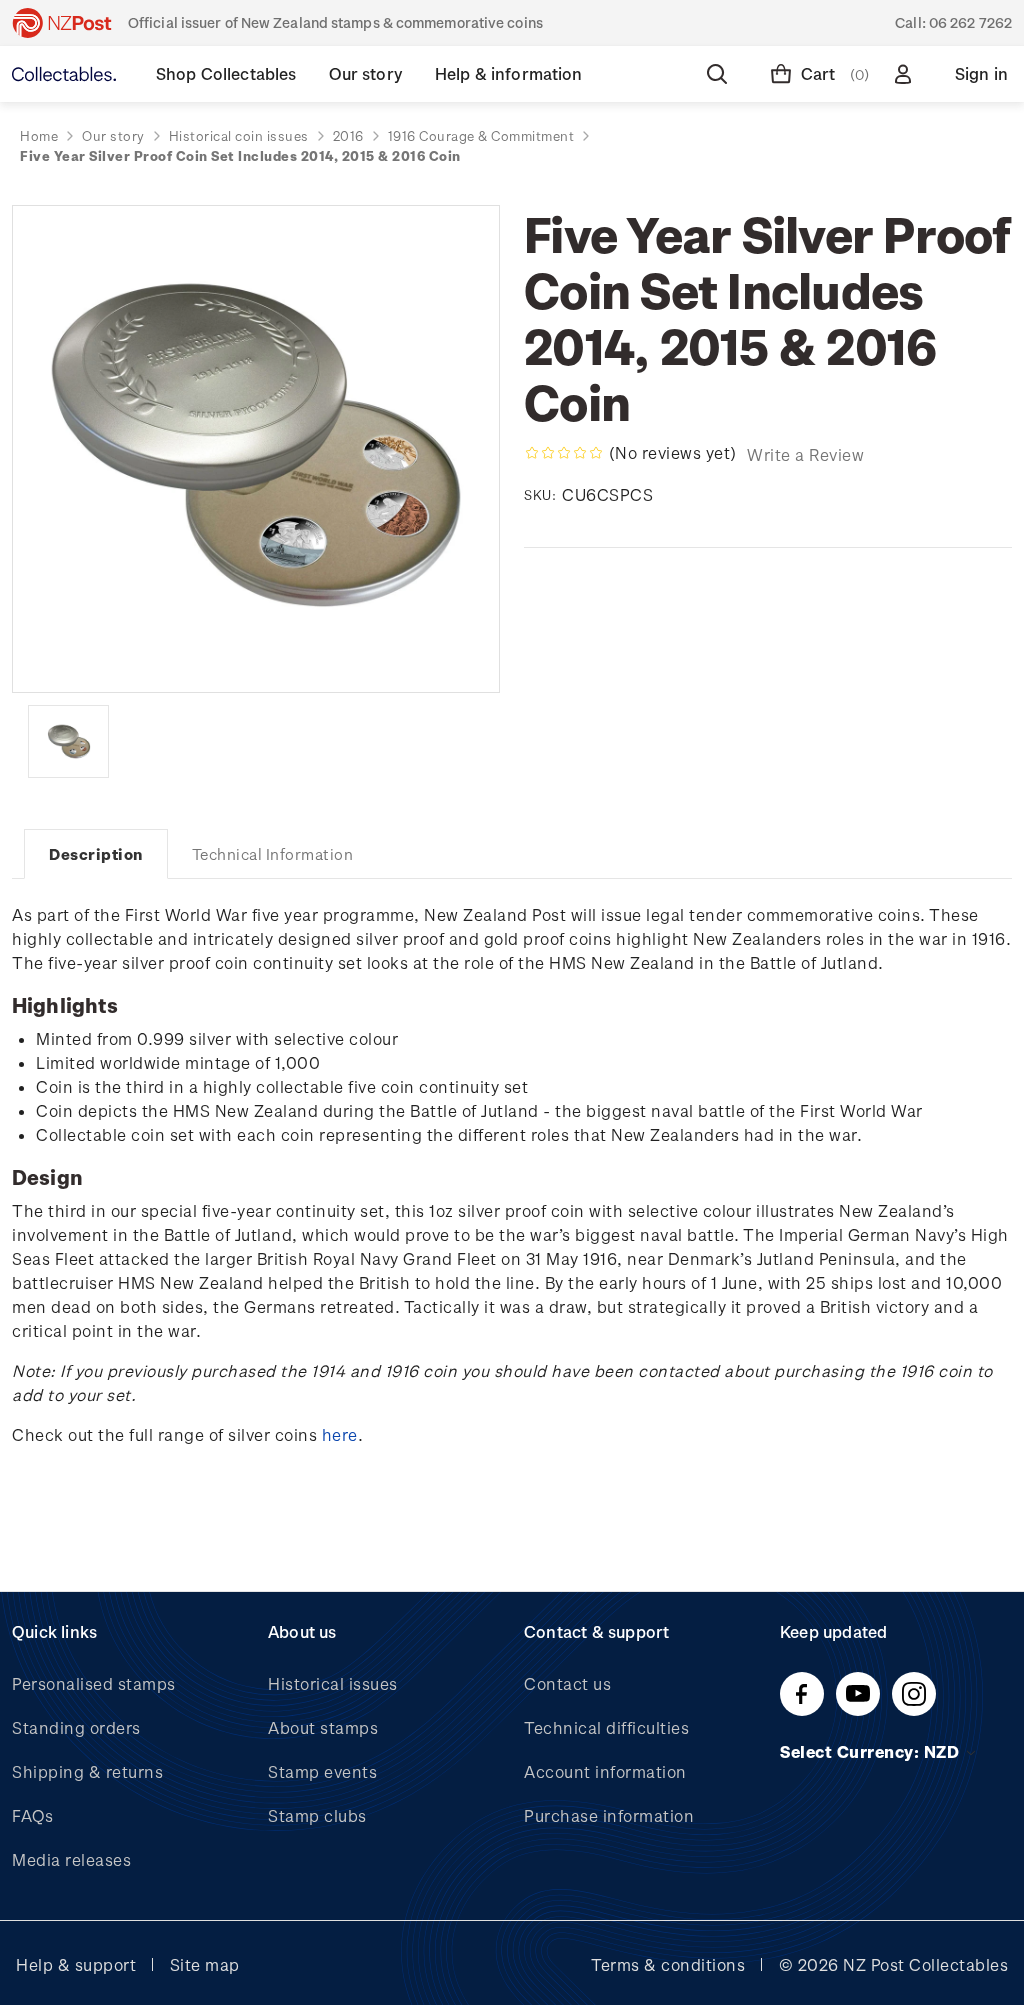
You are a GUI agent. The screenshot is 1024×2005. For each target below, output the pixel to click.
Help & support (76, 1964)
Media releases (71, 1859)
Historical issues (333, 1683)
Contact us (567, 1683)
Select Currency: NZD (872, 1751)
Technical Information (273, 854)
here (340, 1434)
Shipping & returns (87, 1771)
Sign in (981, 73)
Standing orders (76, 1727)
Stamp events (322, 1771)
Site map (205, 1964)
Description (96, 854)
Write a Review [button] (805, 454)
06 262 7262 (970, 22)
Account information (605, 1771)
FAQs (32, 1815)
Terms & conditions (668, 1964)
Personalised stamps (94, 1683)
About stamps (323, 1727)
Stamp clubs (317, 1815)
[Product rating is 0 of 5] (564, 453)
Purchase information (609, 1815)
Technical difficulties (606, 1727)
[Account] (907, 74)
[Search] (721, 74)
